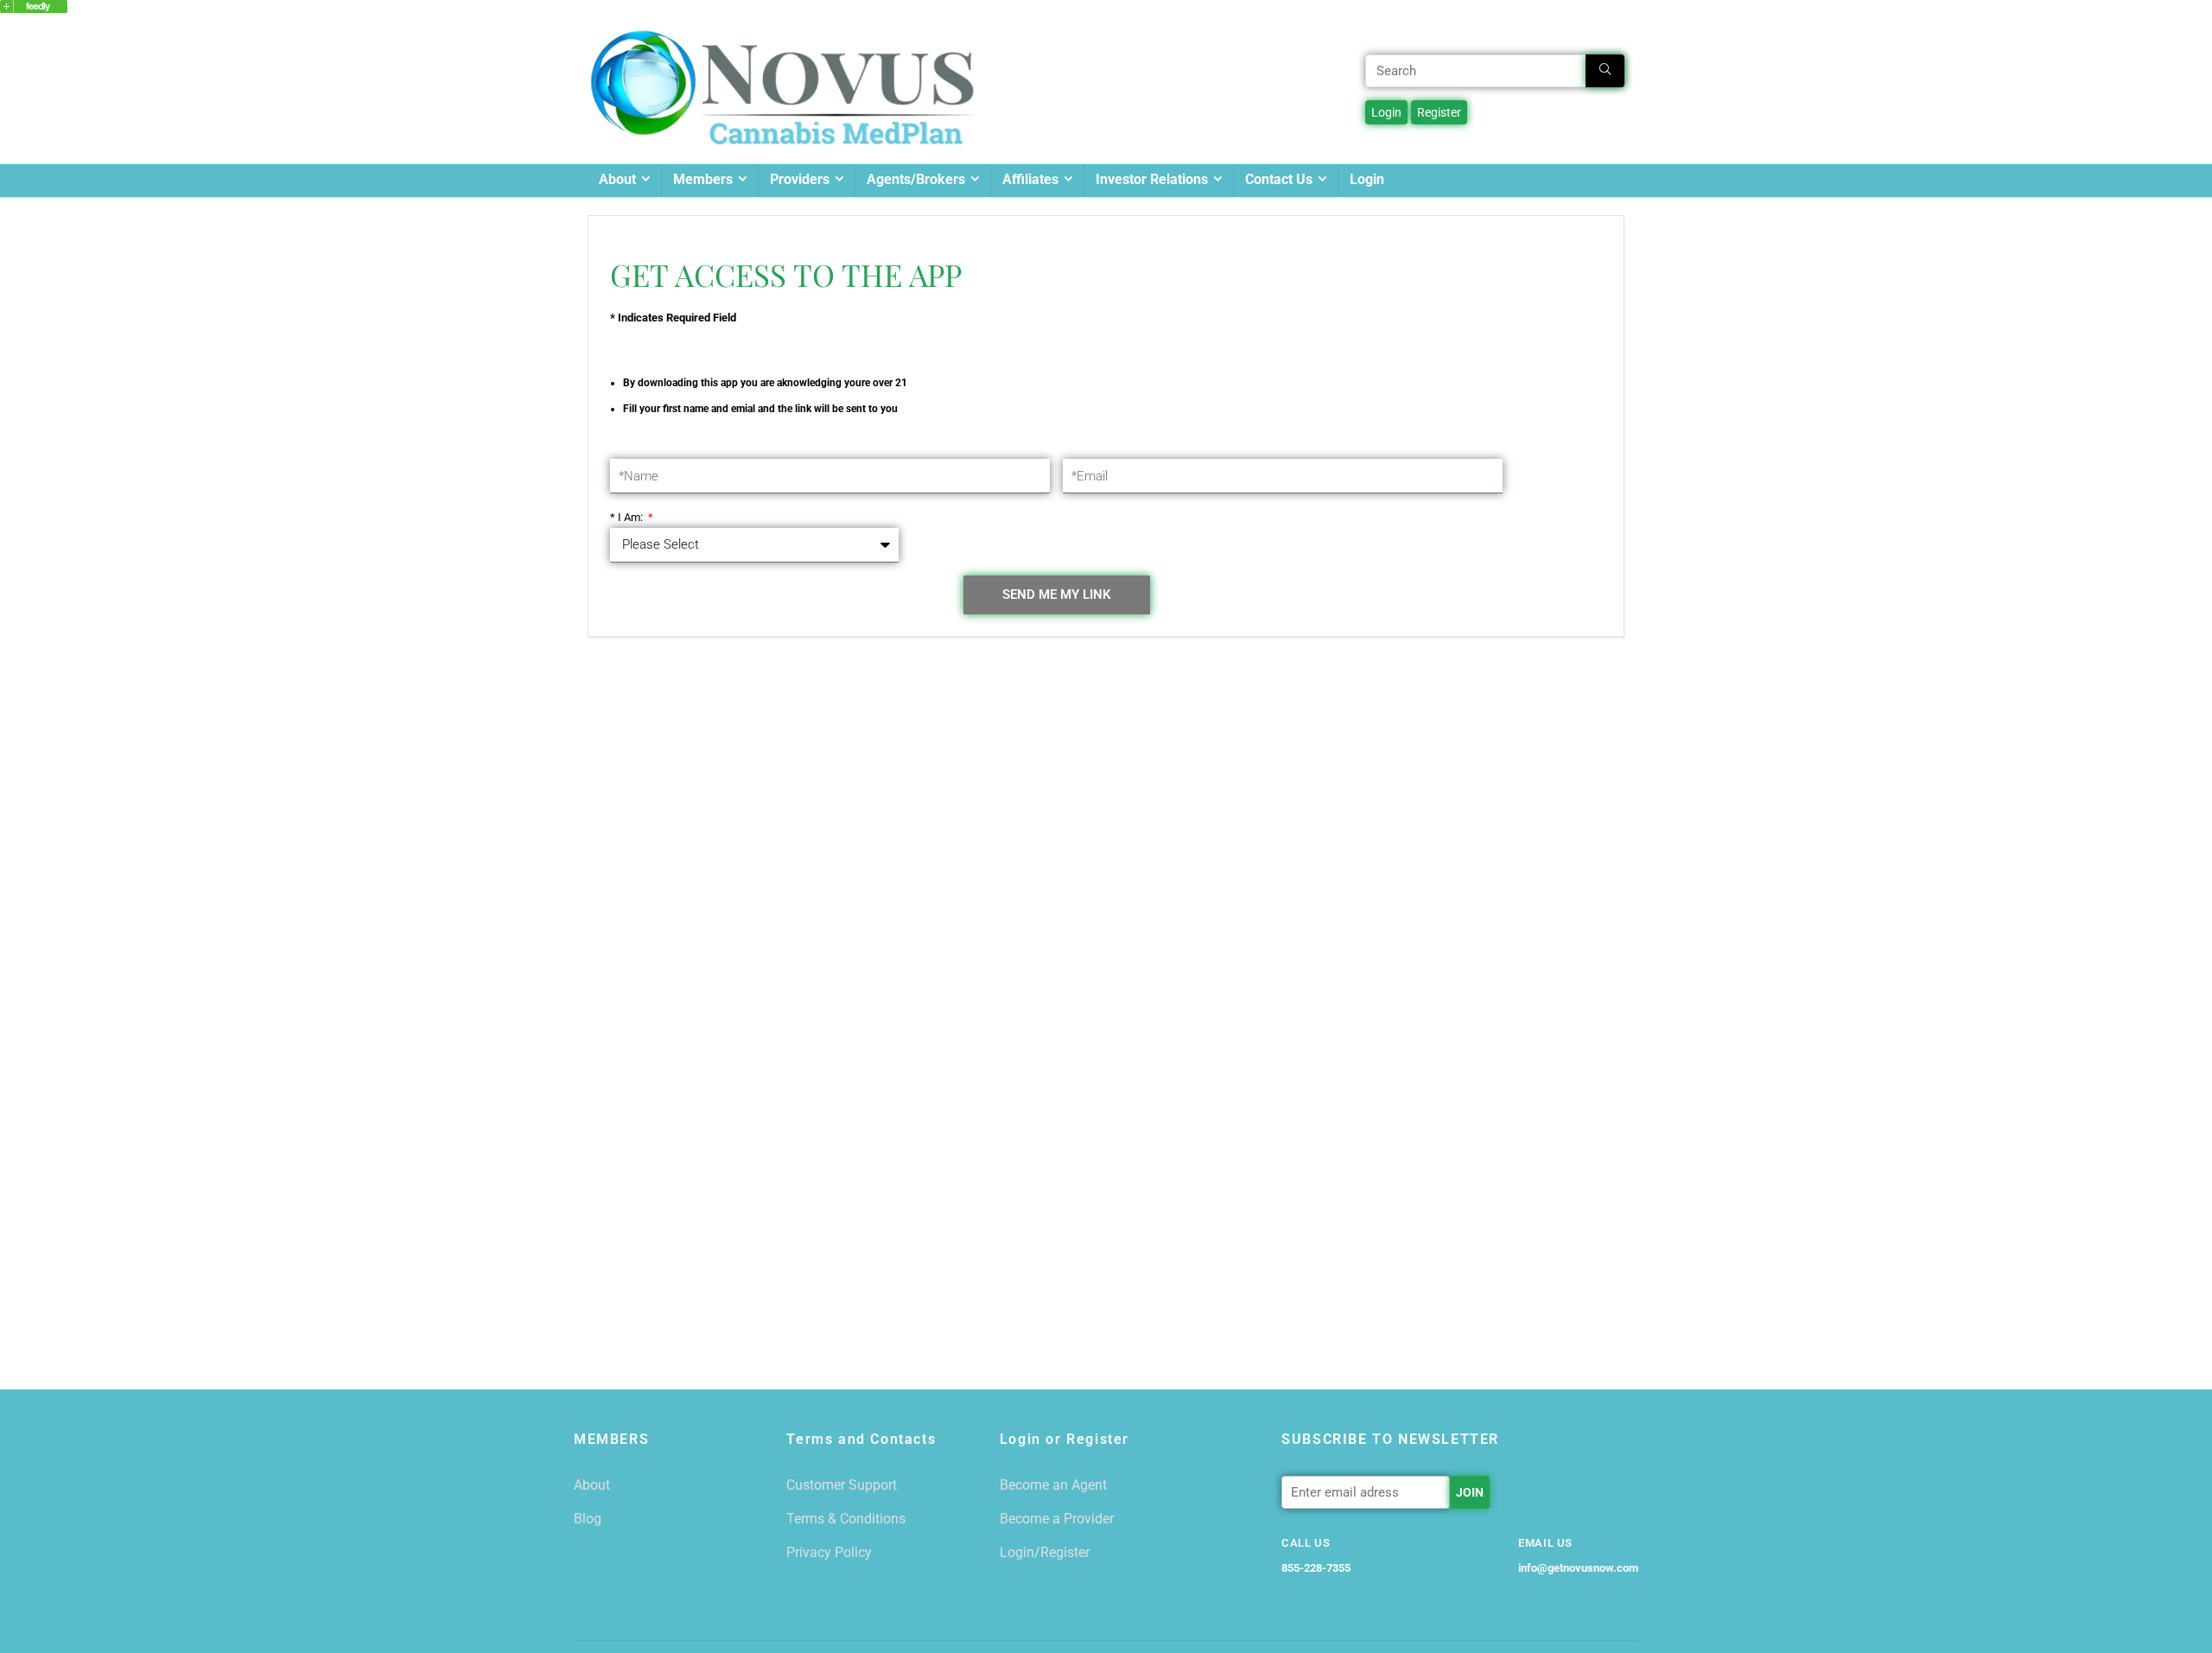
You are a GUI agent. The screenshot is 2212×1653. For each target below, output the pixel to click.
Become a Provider (1057, 1519)
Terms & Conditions (846, 1519)
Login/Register (1045, 1552)
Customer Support (842, 1485)
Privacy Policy (829, 1552)
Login (1367, 179)
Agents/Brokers (916, 179)
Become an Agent (1053, 1485)
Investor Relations (1152, 179)
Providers (800, 179)
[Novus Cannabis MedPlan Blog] (34, 8)
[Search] (1605, 71)
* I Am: (628, 517)
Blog (588, 1519)
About (617, 179)
